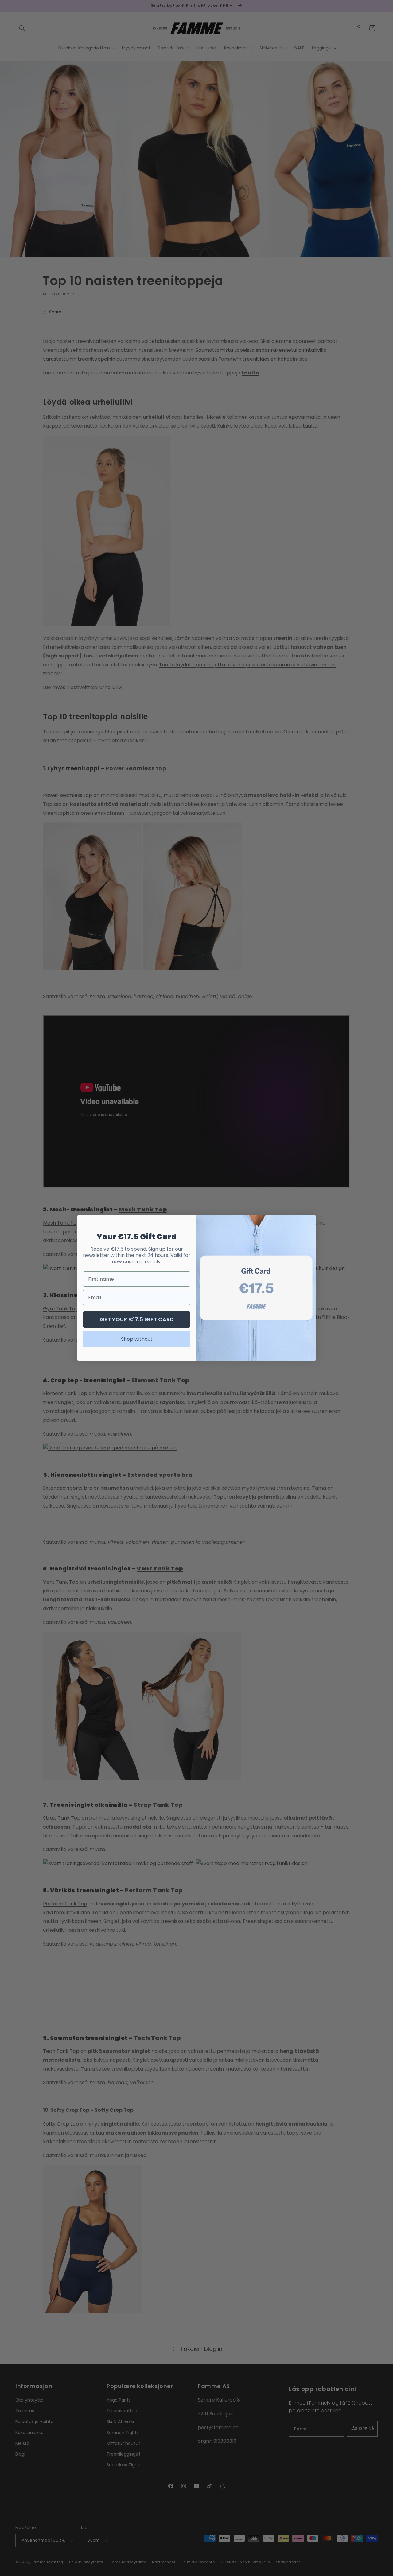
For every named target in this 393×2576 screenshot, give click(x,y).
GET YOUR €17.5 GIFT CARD (137, 1319)
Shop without (137, 1339)
